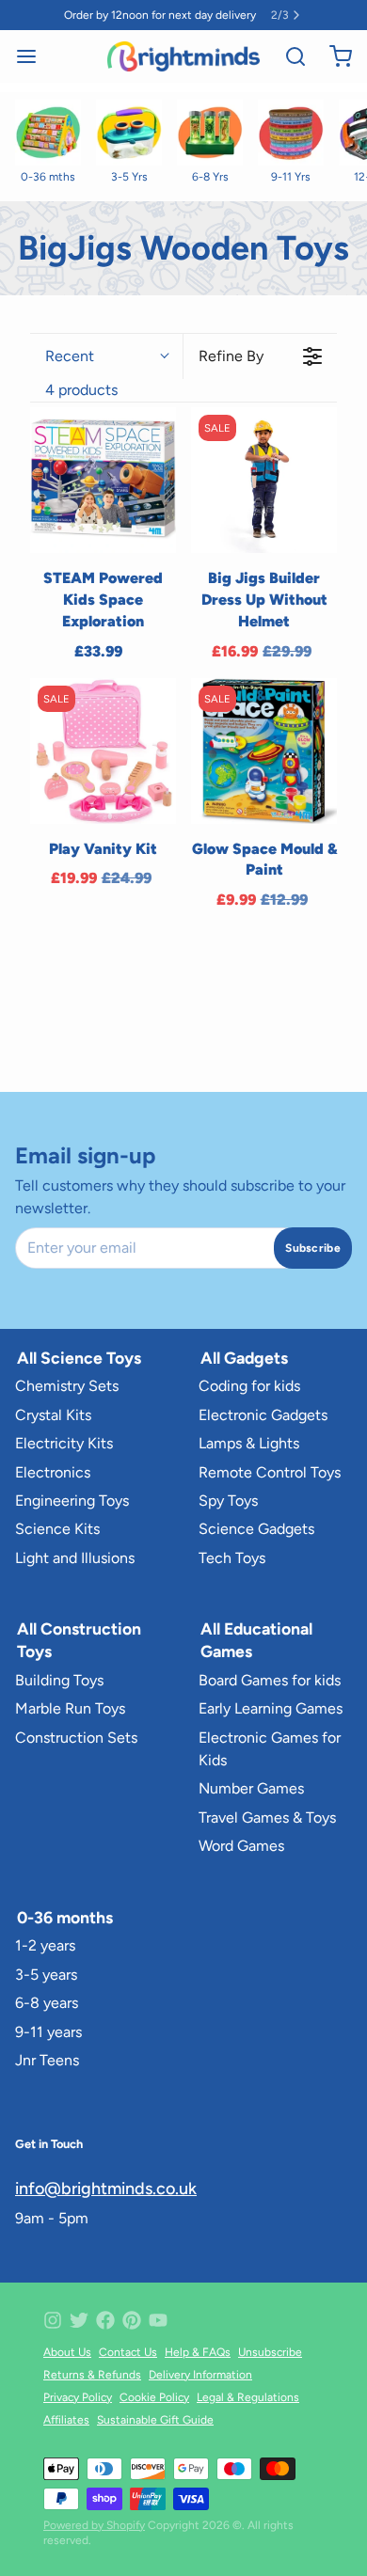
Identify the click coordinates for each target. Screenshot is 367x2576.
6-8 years (47, 2003)
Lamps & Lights (249, 1443)
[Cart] (333, 56)
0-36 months (65, 1917)
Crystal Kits (53, 1415)
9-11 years (48, 2032)
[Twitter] (79, 2320)
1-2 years (45, 1945)
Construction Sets (76, 1738)
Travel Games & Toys (267, 1817)
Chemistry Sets (67, 1386)
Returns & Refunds (92, 2375)
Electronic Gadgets (263, 1415)
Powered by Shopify (94, 2525)
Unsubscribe (270, 2352)
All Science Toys (79, 1358)
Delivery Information (200, 2375)
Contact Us (128, 2352)
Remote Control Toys (270, 1472)
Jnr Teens (47, 2060)
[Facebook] (105, 2320)
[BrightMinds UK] (183, 56)
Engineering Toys (72, 1501)
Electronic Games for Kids (270, 1749)
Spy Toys (228, 1501)
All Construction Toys (79, 1640)
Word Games (241, 1846)
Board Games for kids (270, 1680)
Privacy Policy (78, 2397)
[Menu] (34, 56)
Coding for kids (249, 1386)
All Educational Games (256, 1640)
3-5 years (46, 1975)
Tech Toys (232, 1558)
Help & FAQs (198, 2352)
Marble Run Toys (70, 1708)
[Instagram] (53, 2320)
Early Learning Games (271, 1708)
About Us (67, 2352)
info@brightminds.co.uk (106, 2189)
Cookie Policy (154, 2397)
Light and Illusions (75, 1558)
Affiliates (66, 2420)
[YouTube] (158, 2320)
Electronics (53, 1472)
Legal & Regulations (248, 2397)
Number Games (251, 1788)
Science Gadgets (256, 1529)
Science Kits (57, 1529)
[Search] (288, 56)
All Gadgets (244, 1358)
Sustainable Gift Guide (155, 2420)
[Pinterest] (132, 2320)
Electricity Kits (64, 1443)
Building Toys (59, 1680)
